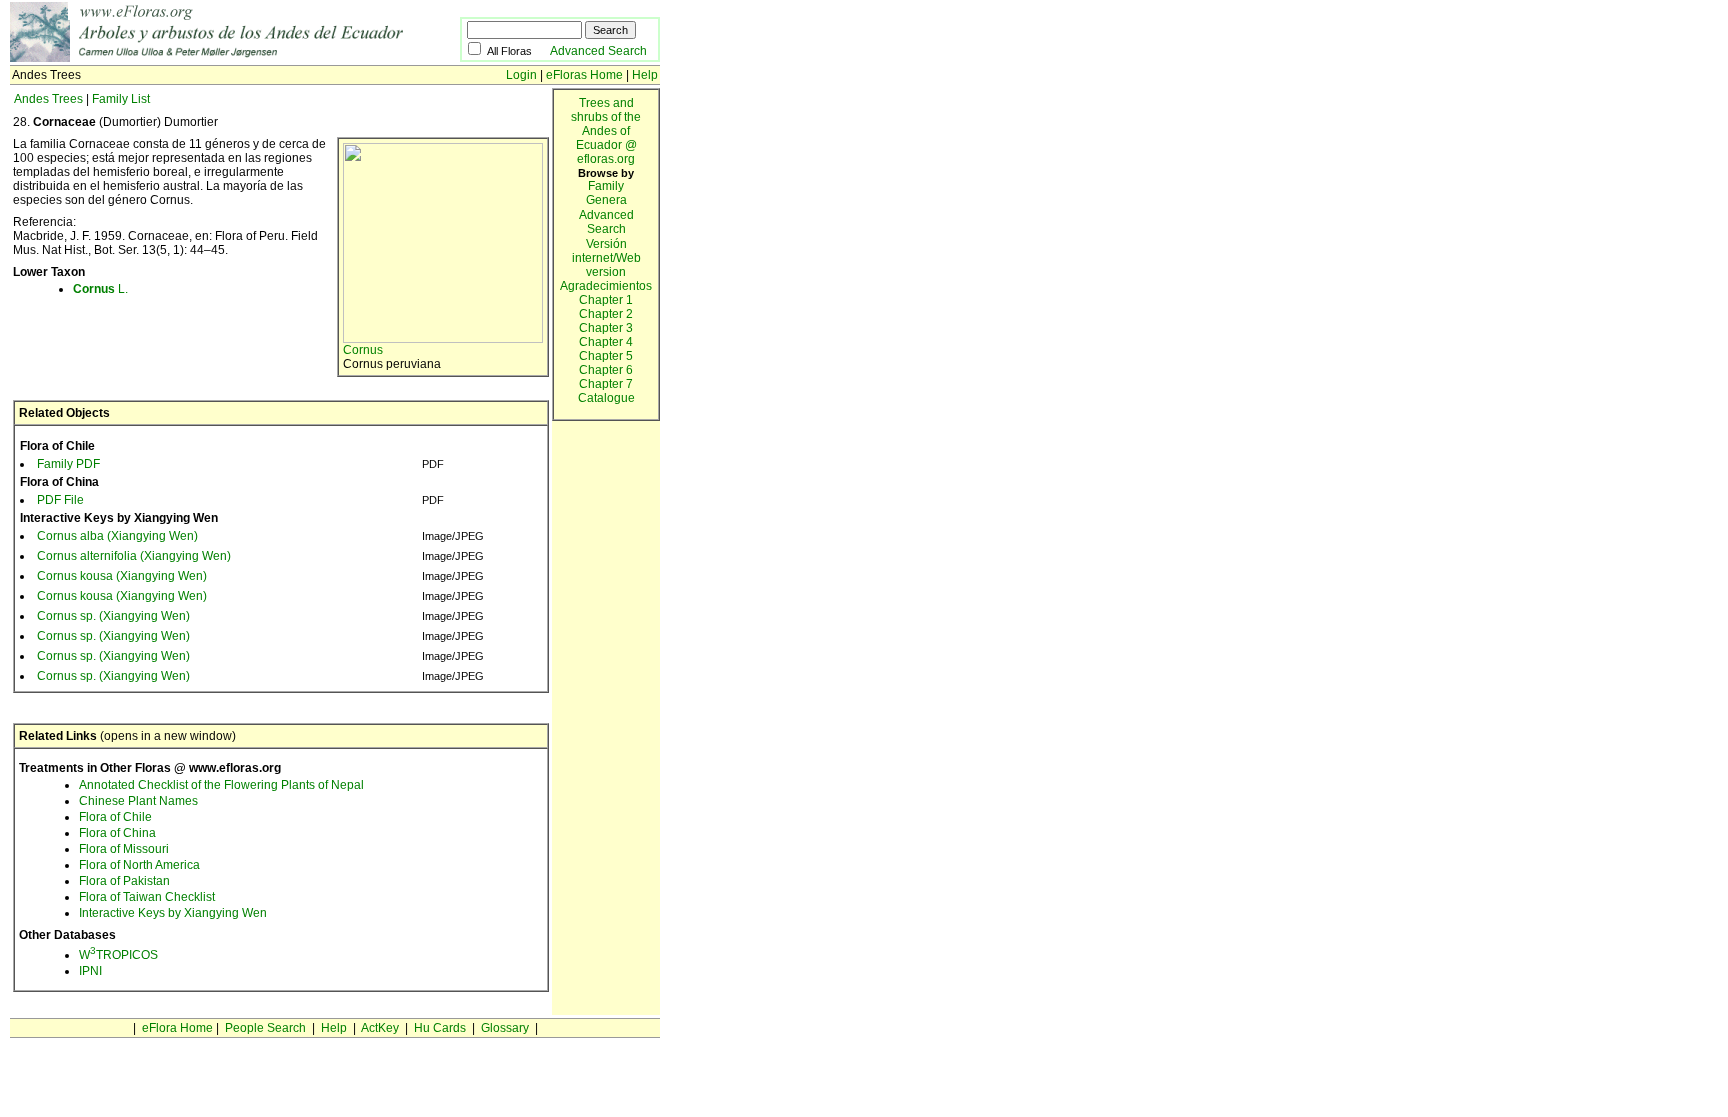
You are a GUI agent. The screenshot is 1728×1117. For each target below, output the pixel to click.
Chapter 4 (606, 342)
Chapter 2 (606, 314)
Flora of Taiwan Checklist (147, 897)
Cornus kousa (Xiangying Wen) (122, 576)
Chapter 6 (606, 370)
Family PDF (68, 464)
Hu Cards (440, 1028)
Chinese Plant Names (138, 801)
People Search (265, 1028)
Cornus (363, 350)
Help (645, 75)
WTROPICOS (118, 955)
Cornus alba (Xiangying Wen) (117, 536)
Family (606, 186)
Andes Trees (48, 99)
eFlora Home (177, 1028)
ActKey (380, 1028)
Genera (606, 200)
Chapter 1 (606, 300)
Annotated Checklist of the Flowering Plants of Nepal (221, 785)
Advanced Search (598, 51)
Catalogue (606, 398)
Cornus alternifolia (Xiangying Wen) (134, 556)
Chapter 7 (606, 384)
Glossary (505, 1028)
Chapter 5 (606, 356)
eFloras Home (584, 75)
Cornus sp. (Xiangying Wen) (113, 616)
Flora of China (117, 833)
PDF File (60, 500)
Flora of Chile (115, 817)
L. (100, 289)
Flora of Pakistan (124, 881)
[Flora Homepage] (235, 58)
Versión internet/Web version (606, 258)
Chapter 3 (606, 328)
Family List (121, 99)
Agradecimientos (606, 286)
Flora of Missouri (124, 849)
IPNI (90, 971)
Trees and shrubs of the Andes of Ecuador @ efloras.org (606, 131)
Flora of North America (139, 865)
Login (521, 75)
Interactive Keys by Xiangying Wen (173, 913)
